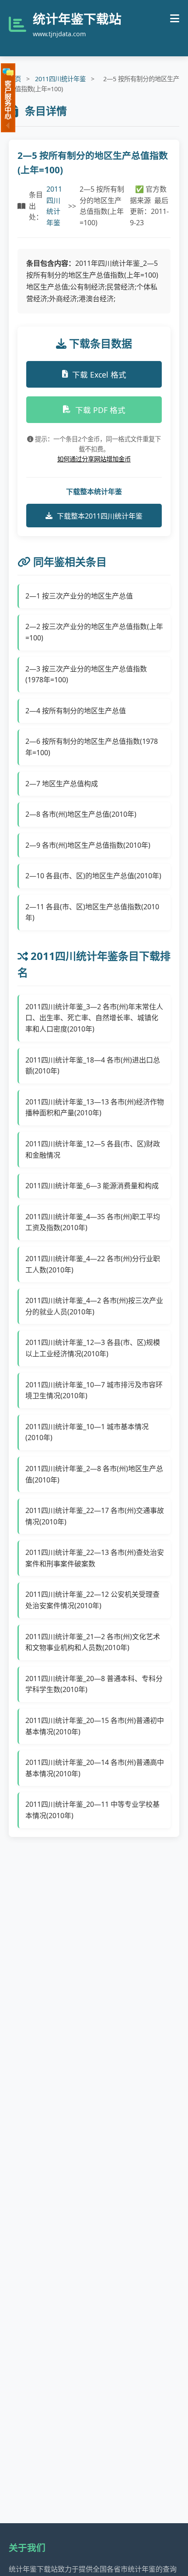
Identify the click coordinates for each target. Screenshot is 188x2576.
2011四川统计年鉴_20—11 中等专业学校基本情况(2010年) (92, 1810)
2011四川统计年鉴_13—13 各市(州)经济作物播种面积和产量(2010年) (95, 1107)
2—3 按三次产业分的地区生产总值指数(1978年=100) (86, 674)
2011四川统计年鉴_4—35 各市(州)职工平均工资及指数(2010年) (93, 1222)
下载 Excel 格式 (99, 375)
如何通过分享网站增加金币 (94, 459)
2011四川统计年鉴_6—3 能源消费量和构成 (92, 1186)
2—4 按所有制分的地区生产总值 (76, 711)
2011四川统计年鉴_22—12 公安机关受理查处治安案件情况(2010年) (92, 1600)
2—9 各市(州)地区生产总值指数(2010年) (88, 845)
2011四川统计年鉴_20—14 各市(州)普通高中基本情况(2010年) (95, 1768)
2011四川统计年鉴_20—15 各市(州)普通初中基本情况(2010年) (95, 1726)
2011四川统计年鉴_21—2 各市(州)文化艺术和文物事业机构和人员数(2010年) (93, 1642)
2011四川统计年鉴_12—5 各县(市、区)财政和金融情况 (93, 1149)
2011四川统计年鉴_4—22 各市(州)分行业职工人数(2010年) (93, 1264)
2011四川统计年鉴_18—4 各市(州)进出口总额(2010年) (93, 1066)
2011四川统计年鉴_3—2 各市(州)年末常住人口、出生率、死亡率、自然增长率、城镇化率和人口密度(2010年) (94, 1018)
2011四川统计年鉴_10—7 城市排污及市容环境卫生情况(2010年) (94, 1390)
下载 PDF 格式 (100, 410)
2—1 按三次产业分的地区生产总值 (79, 596)
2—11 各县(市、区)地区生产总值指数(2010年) (92, 912)
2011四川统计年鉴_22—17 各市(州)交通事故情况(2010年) (95, 1516)
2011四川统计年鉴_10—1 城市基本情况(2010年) (87, 1432)
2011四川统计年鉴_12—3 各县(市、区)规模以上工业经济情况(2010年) (93, 1348)
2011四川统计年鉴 (60, 79)
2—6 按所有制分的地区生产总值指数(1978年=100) (92, 747)
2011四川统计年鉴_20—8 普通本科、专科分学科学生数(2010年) (94, 1684)
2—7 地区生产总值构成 (62, 784)
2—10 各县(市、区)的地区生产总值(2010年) (93, 876)
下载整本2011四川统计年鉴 (100, 516)
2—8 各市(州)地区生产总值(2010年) (81, 814)
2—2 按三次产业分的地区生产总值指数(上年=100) (94, 632)
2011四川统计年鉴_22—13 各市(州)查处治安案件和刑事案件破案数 (95, 1558)
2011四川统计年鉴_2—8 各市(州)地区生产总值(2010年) (94, 1474)
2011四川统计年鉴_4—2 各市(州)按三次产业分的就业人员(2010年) (94, 1306)
